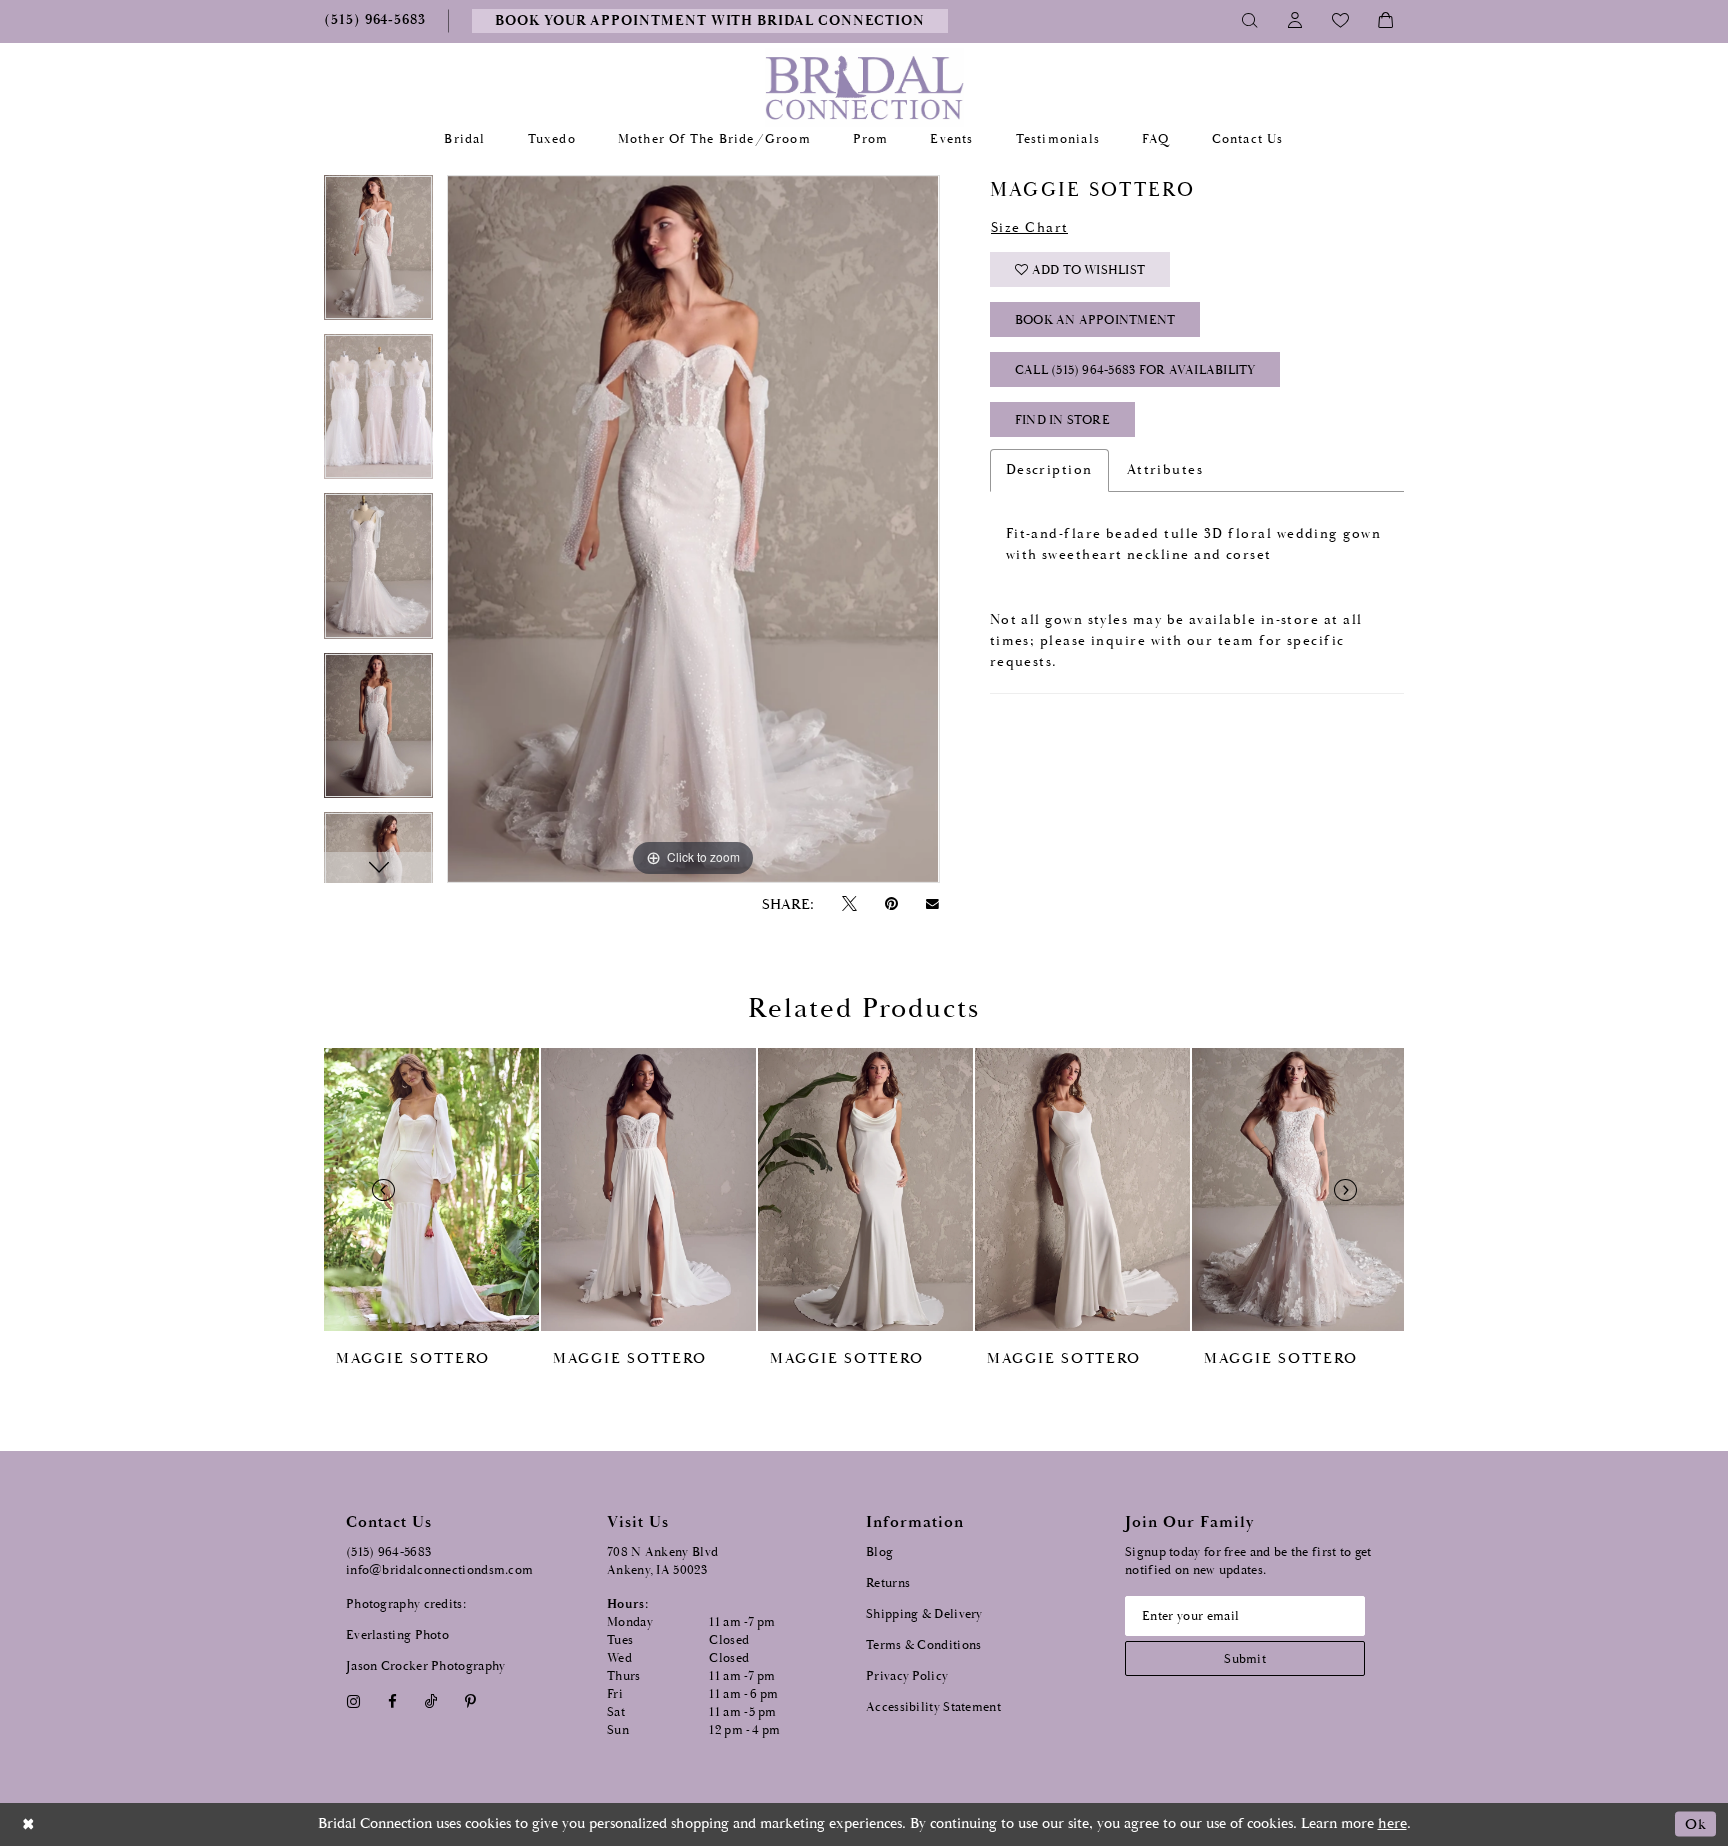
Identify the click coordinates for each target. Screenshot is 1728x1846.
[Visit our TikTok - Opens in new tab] (431, 1701)
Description (1049, 470)
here (1392, 1823)
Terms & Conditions (923, 1645)
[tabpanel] (378, 254)
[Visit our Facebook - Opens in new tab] (392, 1701)
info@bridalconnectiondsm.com (439, 1570)
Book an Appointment (1095, 320)
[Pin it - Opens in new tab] (891, 904)
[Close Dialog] (29, 1824)
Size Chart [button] (1030, 228)
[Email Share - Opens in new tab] (933, 904)
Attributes (1165, 470)
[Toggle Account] (1295, 21)
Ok (1695, 1824)
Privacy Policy (907, 1676)
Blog (879, 1552)
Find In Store (1062, 420)
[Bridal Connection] (864, 87)
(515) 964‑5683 (388, 1552)
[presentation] (431, 1189)
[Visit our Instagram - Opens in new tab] (353, 1701)
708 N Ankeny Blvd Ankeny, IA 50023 (662, 1561)
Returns (888, 1583)
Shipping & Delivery (924, 1614)
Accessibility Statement (933, 1707)
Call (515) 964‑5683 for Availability (1135, 370)
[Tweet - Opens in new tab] (849, 904)
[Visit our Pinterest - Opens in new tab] (471, 1701)
